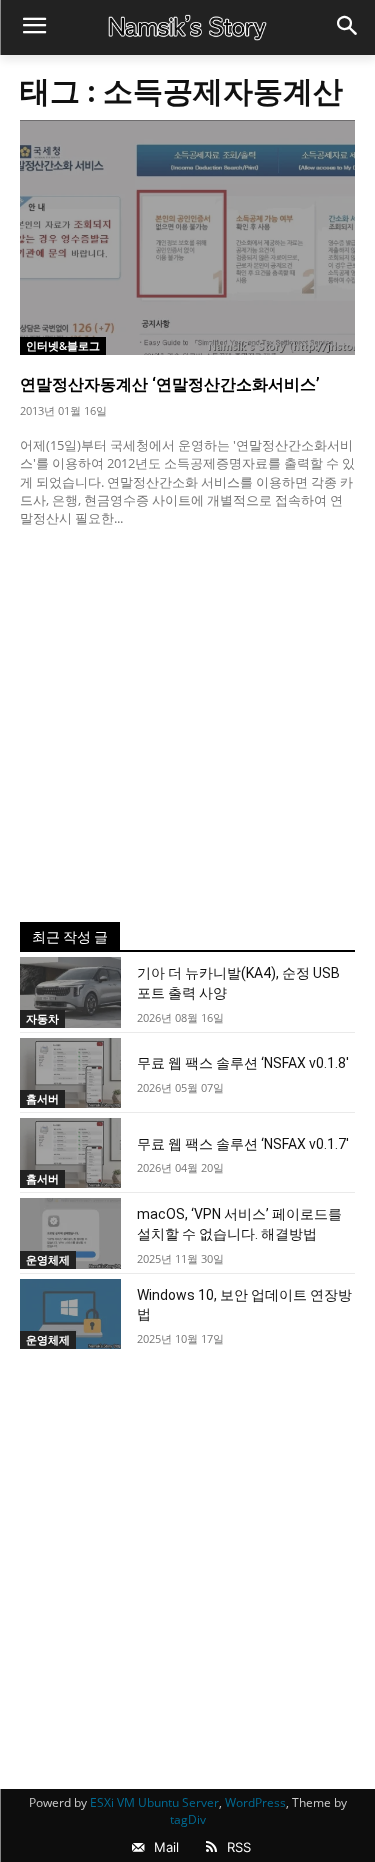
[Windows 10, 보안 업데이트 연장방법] (70, 1314)
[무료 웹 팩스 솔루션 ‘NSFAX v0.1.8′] (70, 1073)
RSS (239, 1847)
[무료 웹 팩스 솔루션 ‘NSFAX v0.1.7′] (70, 1153)
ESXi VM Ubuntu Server (154, 1802)
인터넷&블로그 (63, 345)
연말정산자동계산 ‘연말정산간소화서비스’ (170, 384)
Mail (166, 1847)
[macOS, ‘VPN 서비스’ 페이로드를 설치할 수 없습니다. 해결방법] (70, 1233)
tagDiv (188, 1819)
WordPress (255, 1802)
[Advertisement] (187, 724)
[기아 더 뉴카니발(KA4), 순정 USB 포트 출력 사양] (70, 992)
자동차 (42, 1018)
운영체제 (48, 1259)
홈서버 (42, 1098)
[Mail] (138, 1848)
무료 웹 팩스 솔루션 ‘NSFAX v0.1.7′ (243, 1144)
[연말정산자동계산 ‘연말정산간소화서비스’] (187, 237)
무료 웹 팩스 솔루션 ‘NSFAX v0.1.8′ (243, 1063)
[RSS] (211, 1848)
